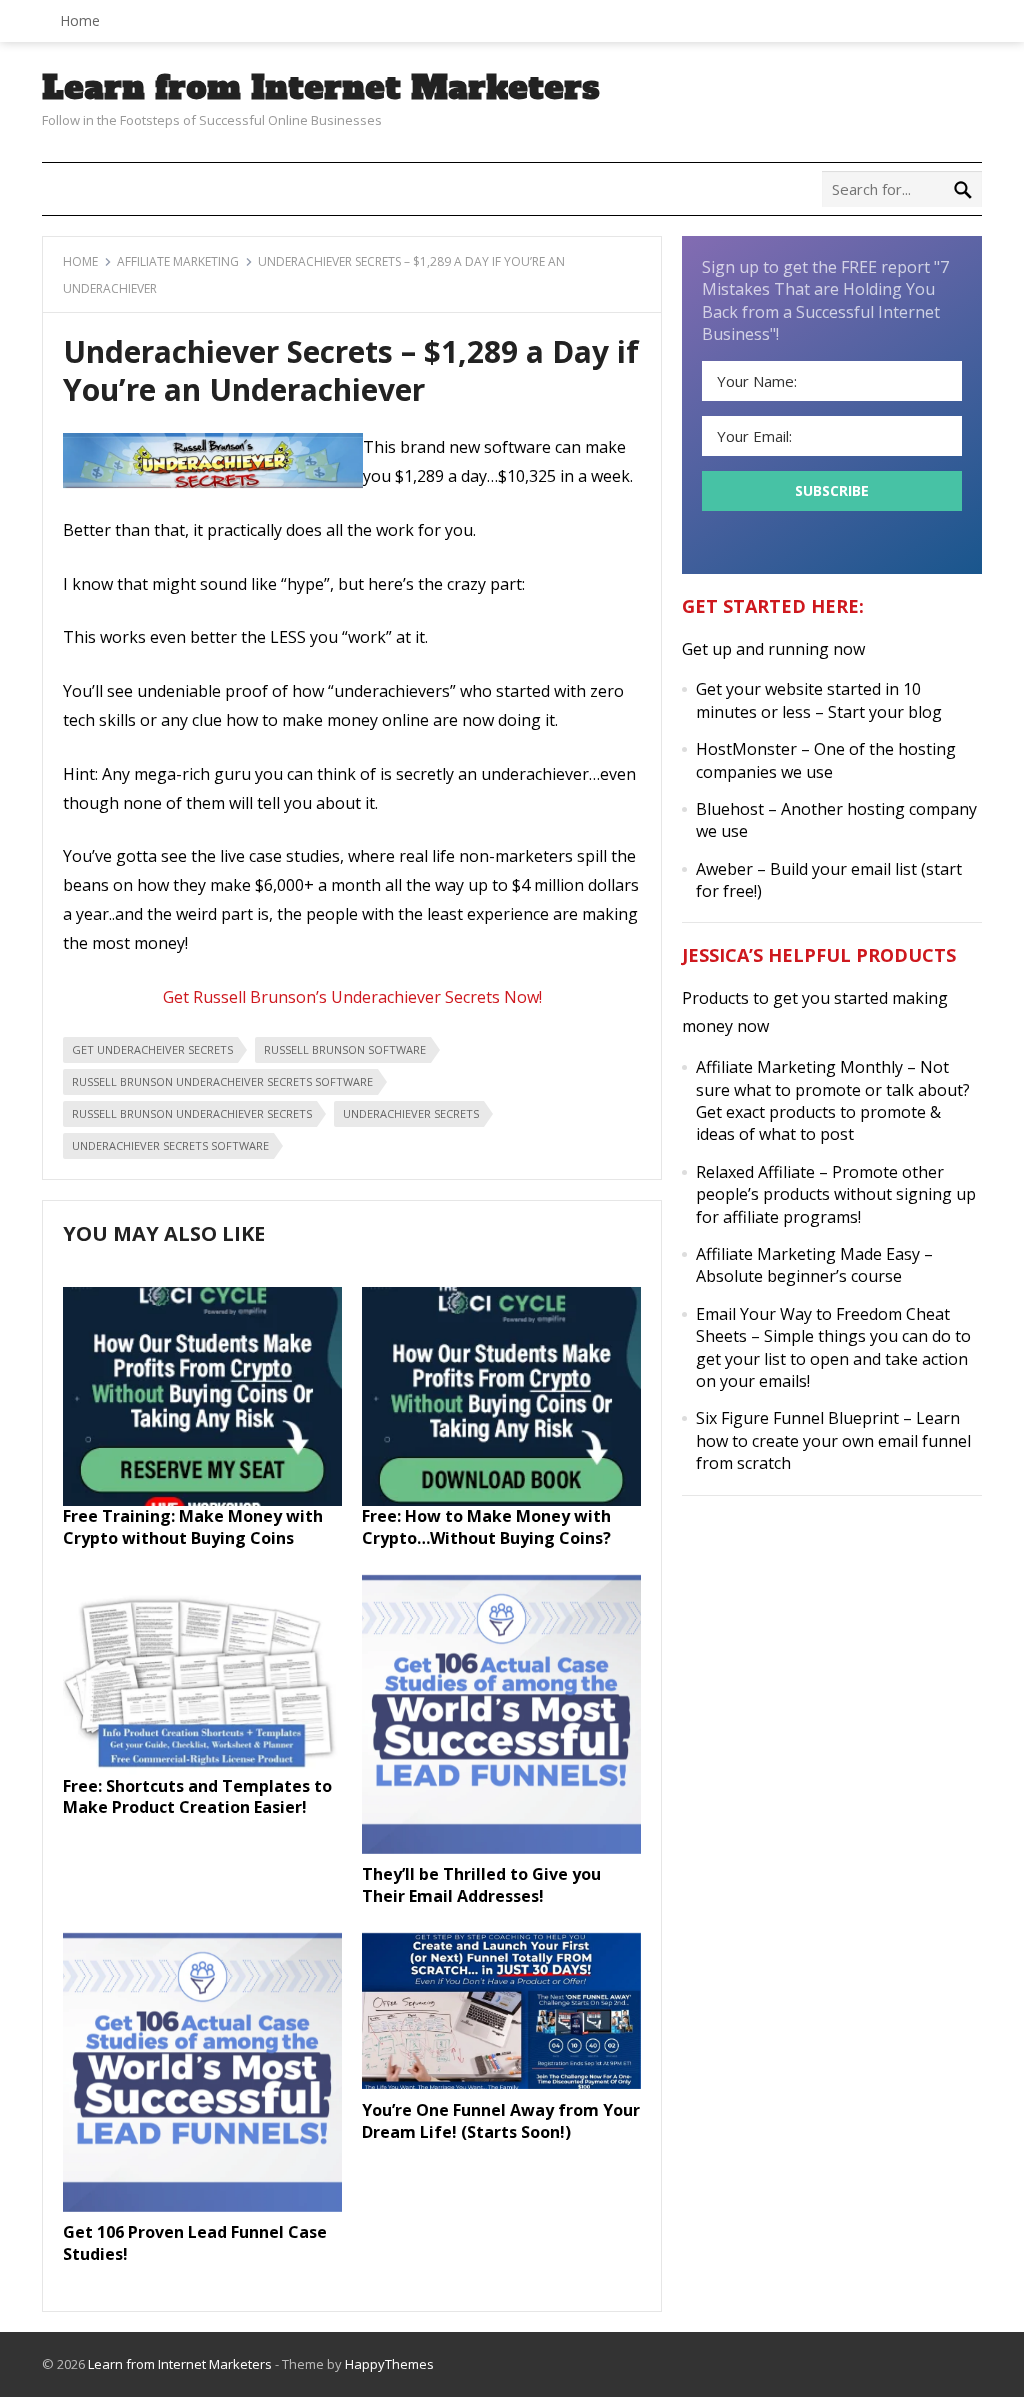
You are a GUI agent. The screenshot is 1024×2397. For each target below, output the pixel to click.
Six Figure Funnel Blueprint (797, 1418)
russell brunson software (345, 1049)
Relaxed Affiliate (755, 1172)
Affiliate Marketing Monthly (799, 1067)
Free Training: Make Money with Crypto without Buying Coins (193, 1527)
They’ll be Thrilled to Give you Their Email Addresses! (481, 1885)
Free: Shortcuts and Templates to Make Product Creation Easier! (197, 1797)
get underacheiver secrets (152, 1049)
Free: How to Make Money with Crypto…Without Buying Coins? (486, 1527)
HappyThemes (389, 2364)
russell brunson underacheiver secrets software (222, 1081)
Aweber (724, 869)
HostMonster (746, 749)
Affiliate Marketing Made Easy (808, 1254)
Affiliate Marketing (178, 261)
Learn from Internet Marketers (321, 88)
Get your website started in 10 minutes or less (808, 700)
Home (80, 20)
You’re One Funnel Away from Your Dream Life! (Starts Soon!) (501, 2121)
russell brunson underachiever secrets (192, 1113)
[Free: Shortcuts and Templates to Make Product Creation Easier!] (202, 1769)
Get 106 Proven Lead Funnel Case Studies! (195, 2243)
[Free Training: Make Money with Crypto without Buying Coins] (202, 1500)
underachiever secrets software (170, 1145)
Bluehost (730, 809)
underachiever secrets (411, 1113)
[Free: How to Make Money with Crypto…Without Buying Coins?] (501, 1500)
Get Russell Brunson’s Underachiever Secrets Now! (352, 997)
